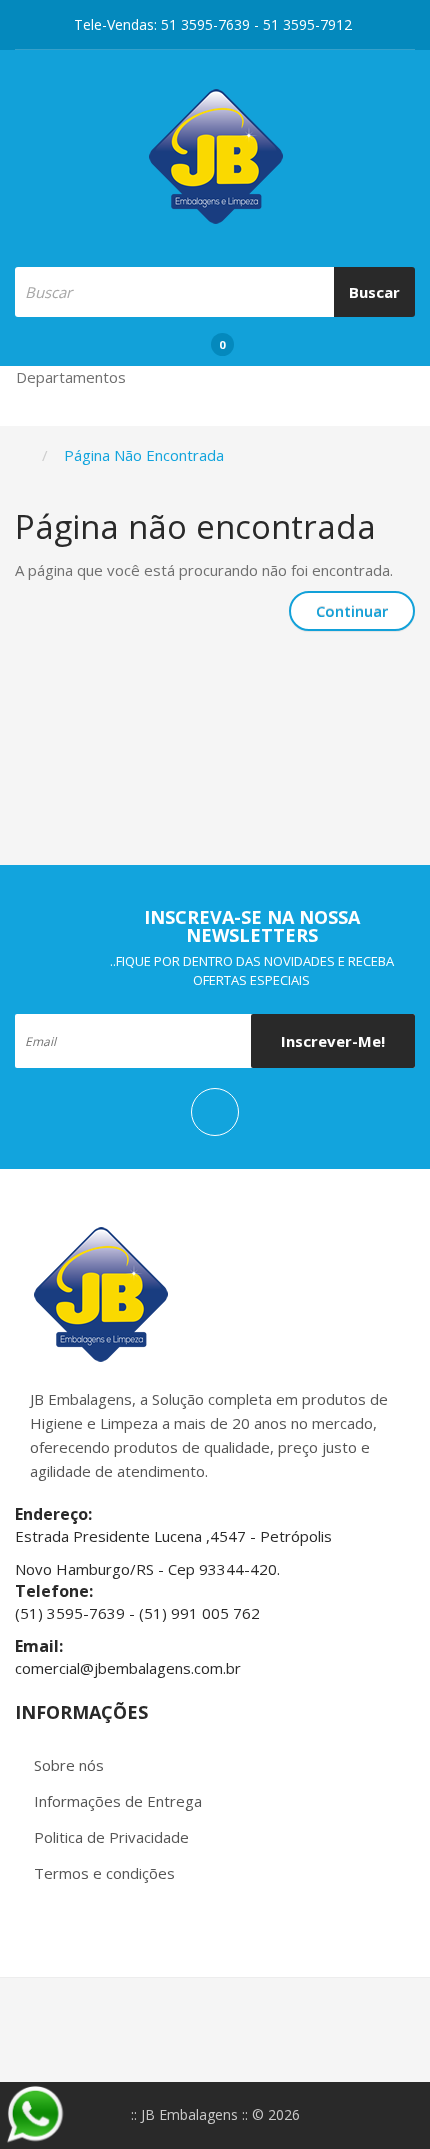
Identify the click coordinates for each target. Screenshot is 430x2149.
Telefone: (56, 1591)
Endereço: (53, 1514)
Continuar (352, 611)
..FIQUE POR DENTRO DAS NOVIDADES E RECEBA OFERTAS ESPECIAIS (252, 970)
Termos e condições (104, 1873)
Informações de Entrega (118, 1801)
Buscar (374, 292)
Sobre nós (69, 1765)
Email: (41, 1646)
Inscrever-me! (333, 1041)
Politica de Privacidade (111, 1837)
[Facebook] (215, 1112)
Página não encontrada (144, 455)
